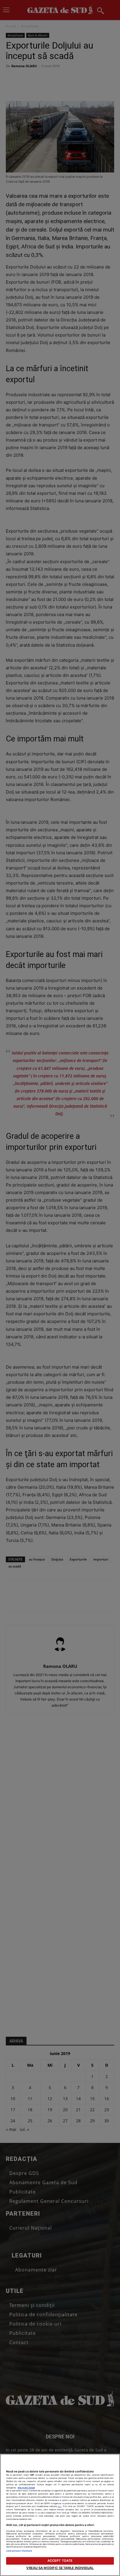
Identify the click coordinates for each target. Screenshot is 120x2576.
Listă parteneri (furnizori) (19, 2551)
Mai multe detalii (26, 2488)
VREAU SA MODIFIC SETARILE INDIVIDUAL (60, 2568)
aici (60, 2506)
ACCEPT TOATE (60, 2561)
